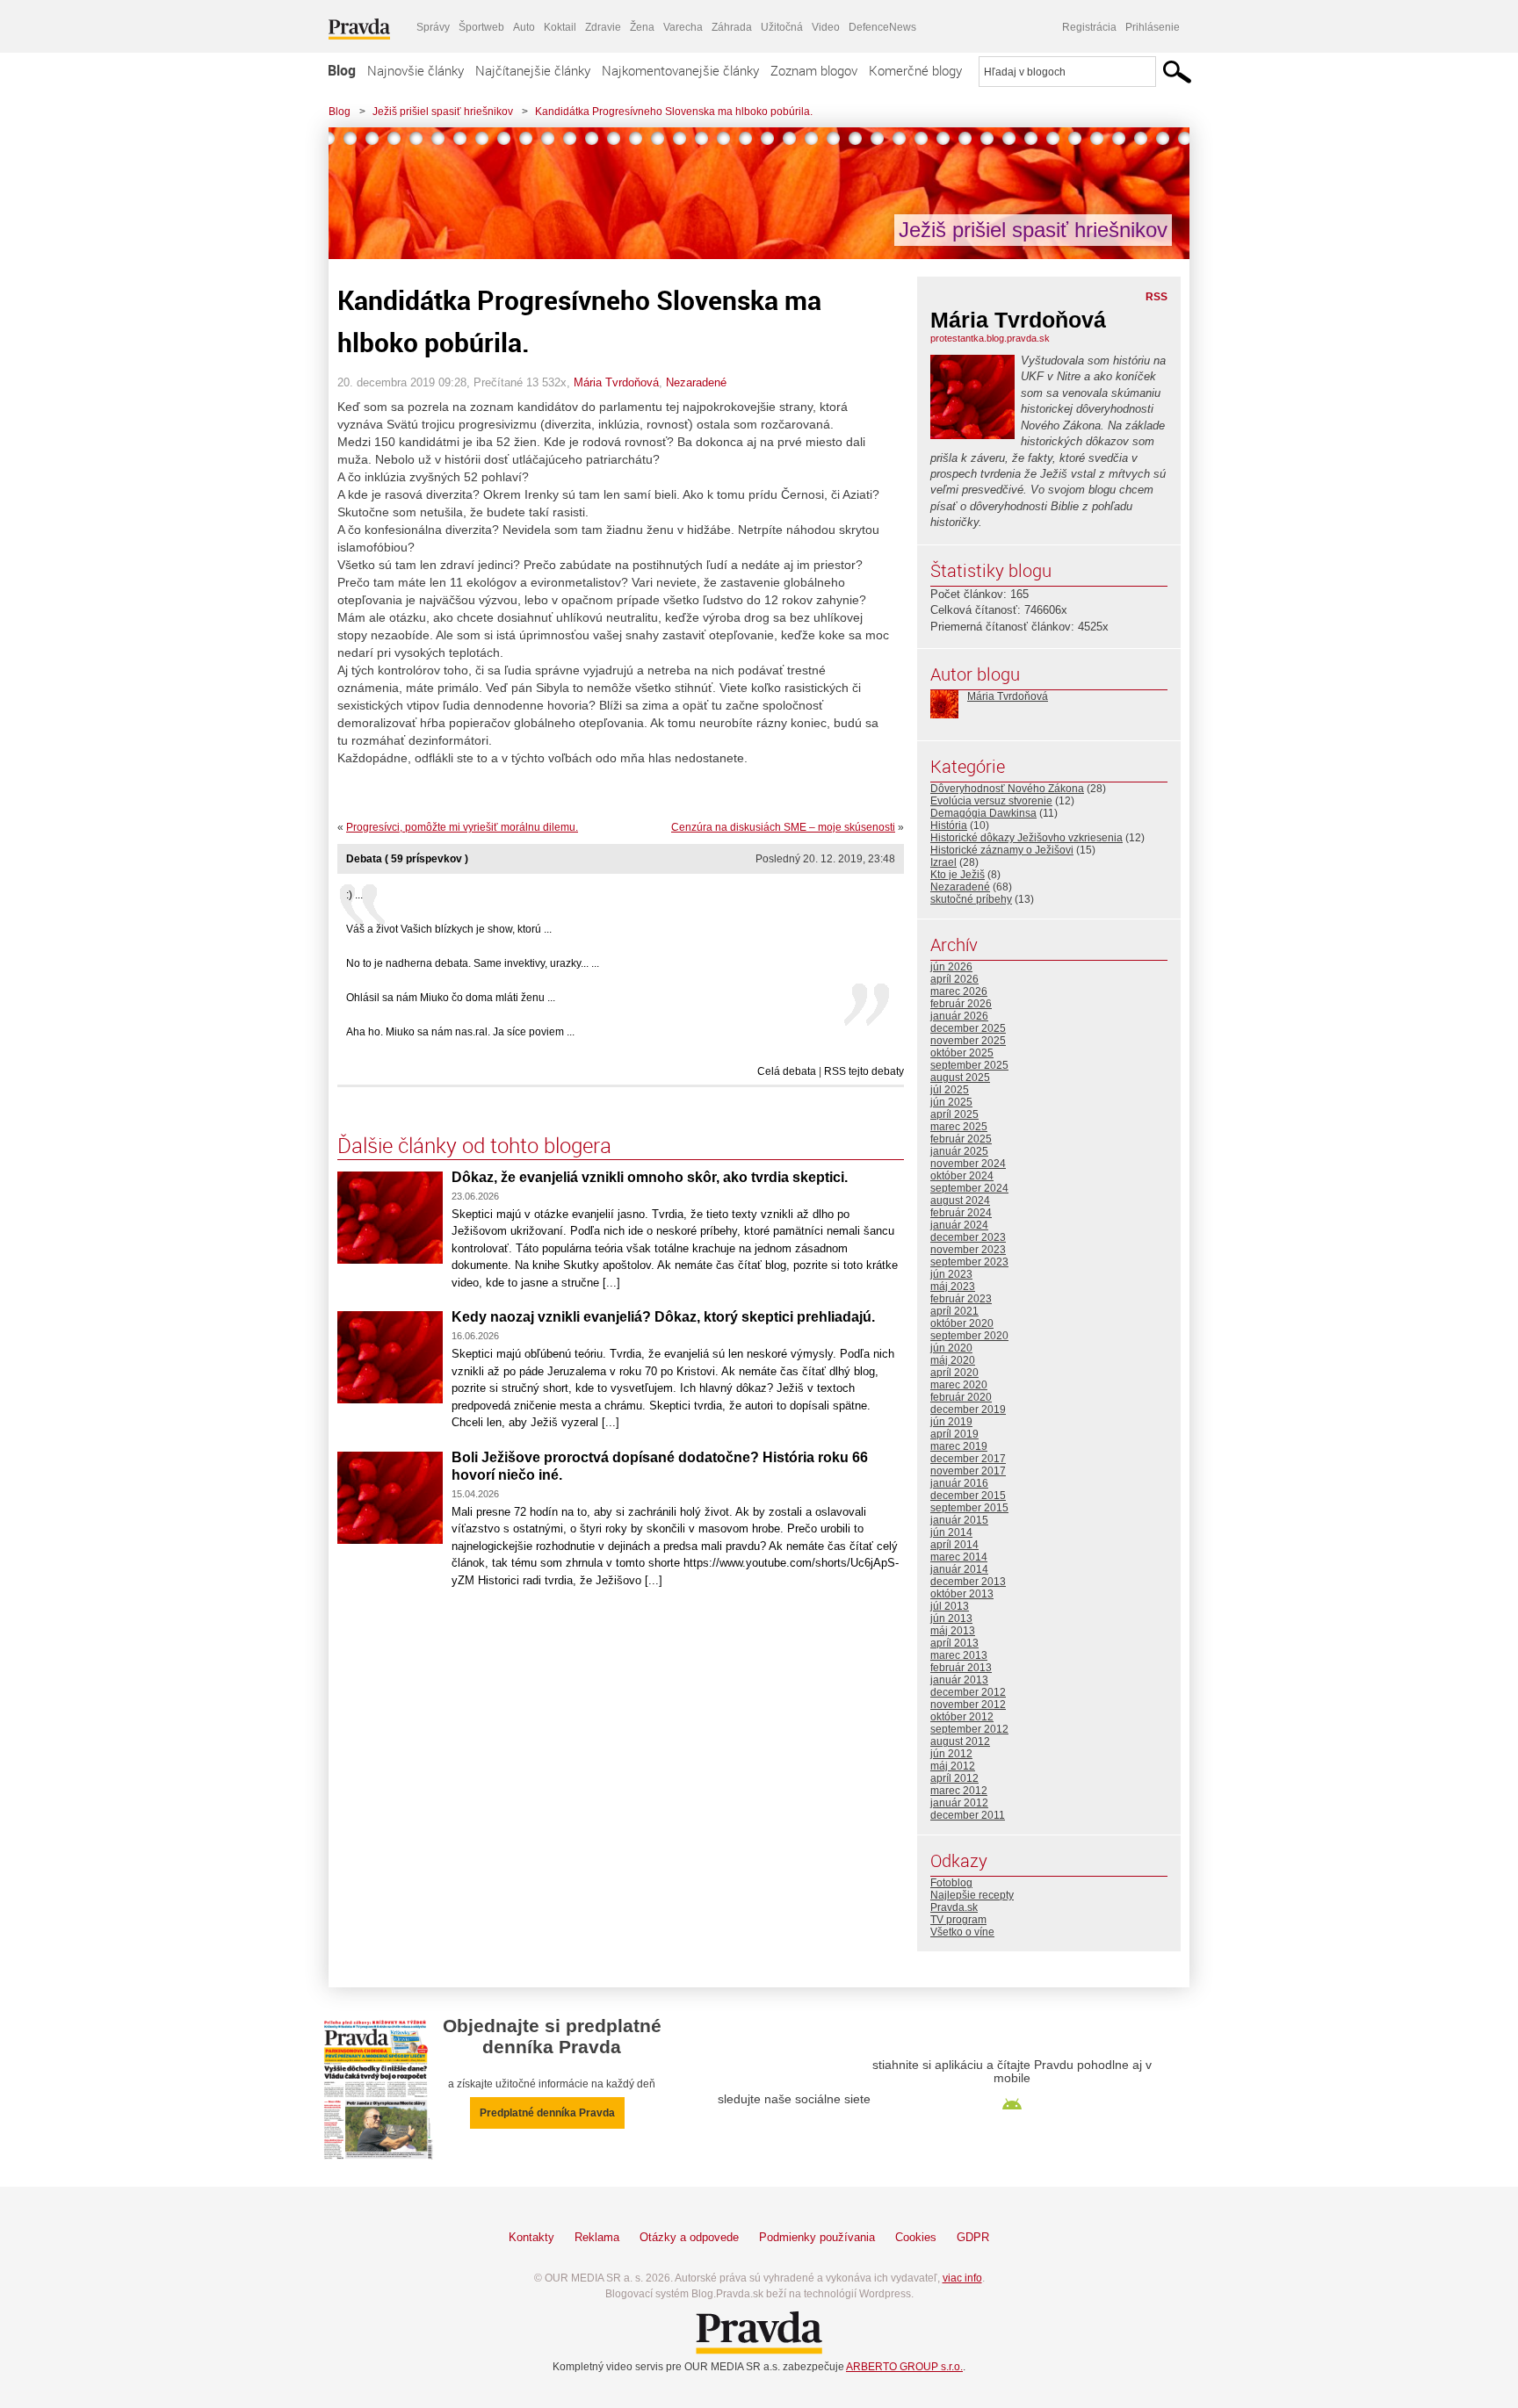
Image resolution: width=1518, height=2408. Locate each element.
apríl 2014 (954, 1545)
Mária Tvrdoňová (616, 382)
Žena (642, 27)
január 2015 (959, 1520)
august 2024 (960, 1200)
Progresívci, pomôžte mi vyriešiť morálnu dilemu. (462, 827)
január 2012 (959, 1803)
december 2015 (968, 1496)
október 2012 (962, 1717)
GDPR (973, 2237)
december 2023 (968, 1237)
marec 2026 (959, 991)
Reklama (597, 2237)
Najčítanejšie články (533, 70)
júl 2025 (950, 1090)
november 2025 (968, 1041)
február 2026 (961, 1004)
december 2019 (968, 1409)
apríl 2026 (954, 979)
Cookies (916, 2237)
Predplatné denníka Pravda (547, 2113)
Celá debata (787, 1071)
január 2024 (959, 1225)
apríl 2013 (954, 1643)
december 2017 (968, 1459)
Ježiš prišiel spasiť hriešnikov (443, 112)
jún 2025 (951, 1102)
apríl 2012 (954, 1778)
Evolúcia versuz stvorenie (991, 801)
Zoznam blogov (814, 70)
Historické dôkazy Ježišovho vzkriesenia (1026, 838)
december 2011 (968, 1815)
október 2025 (962, 1053)
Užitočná (782, 27)
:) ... (354, 895)
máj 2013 (953, 1631)
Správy (433, 27)
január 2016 (959, 1483)
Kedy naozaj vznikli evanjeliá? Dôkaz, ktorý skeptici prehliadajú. (663, 1317)
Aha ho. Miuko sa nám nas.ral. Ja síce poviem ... (460, 1032)
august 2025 (960, 1078)
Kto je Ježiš (958, 875)
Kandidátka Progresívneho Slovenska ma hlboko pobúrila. (674, 112)
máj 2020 (953, 1360)
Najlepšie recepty (972, 1895)
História (949, 825)
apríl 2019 (954, 1434)
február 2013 (961, 1668)
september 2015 (969, 1508)
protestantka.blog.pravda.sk (990, 338)
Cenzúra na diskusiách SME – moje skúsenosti (783, 827)
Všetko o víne (962, 1932)
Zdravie (603, 27)
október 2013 (962, 1594)
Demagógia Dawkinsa (983, 813)
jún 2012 (951, 1754)
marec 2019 (959, 1446)
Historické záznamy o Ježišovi (1002, 850)
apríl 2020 (954, 1373)
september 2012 (969, 1729)
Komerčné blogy (915, 70)
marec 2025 (959, 1127)
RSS (1157, 297)
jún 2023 (951, 1274)
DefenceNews (882, 27)
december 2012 (968, 1692)
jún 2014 (951, 1532)
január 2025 (959, 1151)
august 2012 (960, 1741)
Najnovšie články (416, 70)
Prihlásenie (1153, 27)
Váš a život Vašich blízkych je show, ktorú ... (449, 929)
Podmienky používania (817, 2237)
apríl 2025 (954, 1114)
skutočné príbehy (971, 899)
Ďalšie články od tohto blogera (474, 1145)
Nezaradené (696, 382)
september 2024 (969, 1188)
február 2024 (961, 1213)
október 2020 (962, 1323)
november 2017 (968, 1471)
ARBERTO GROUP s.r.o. (904, 2367)
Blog (342, 70)
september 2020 (969, 1336)
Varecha (683, 27)
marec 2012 (959, 1791)
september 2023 (969, 1262)
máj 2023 (953, 1287)
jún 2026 (951, 967)
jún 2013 (951, 1619)
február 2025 (961, 1139)
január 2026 (959, 1016)
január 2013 (959, 1680)
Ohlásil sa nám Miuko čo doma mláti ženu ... (451, 998)
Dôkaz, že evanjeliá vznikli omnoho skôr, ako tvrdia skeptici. (650, 1177)
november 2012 (968, 1705)
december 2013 (968, 1582)
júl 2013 (950, 1606)
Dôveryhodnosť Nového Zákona (1007, 789)
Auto (524, 27)
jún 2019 (951, 1422)
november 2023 (968, 1250)
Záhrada (732, 27)
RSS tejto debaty (864, 1071)
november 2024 (968, 1164)
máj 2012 (953, 1766)
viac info (962, 2278)
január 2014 (959, 1569)
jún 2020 (951, 1348)
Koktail (560, 27)
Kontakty (531, 2237)
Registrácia (1089, 27)
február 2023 (961, 1299)
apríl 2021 (954, 1311)
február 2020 (961, 1397)
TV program (958, 1920)
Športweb (481, 27)
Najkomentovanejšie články (680, 70)
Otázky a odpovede (689, 2237)
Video (826, 27)
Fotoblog (951, 1883)
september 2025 (969, 1065)
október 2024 (962, 1176)
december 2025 (968, 1028)
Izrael (943, 862)
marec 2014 (959, 1557)
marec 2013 (959, 1655)
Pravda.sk (954, 1907)
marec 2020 (959, 1385)
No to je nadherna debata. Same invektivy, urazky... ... (473, 963)
